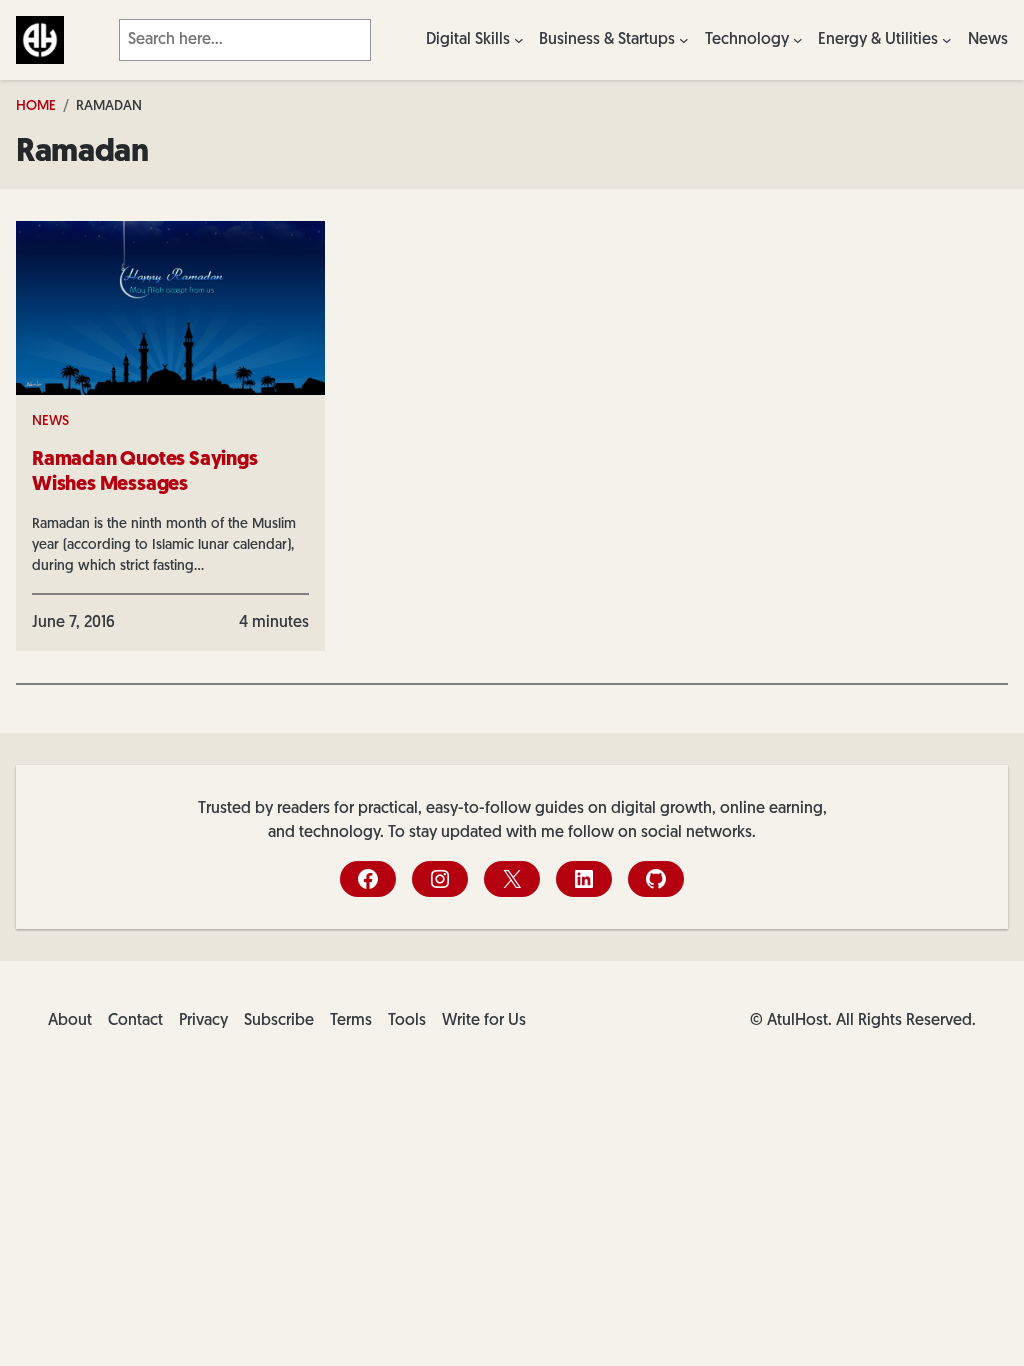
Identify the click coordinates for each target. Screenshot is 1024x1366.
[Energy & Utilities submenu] (947, 40)
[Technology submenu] (798, 40)
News (50, 421)
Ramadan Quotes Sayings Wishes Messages (145, 472)
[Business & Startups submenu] (684, 40)
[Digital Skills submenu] (519, 40)
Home (36, 106)
